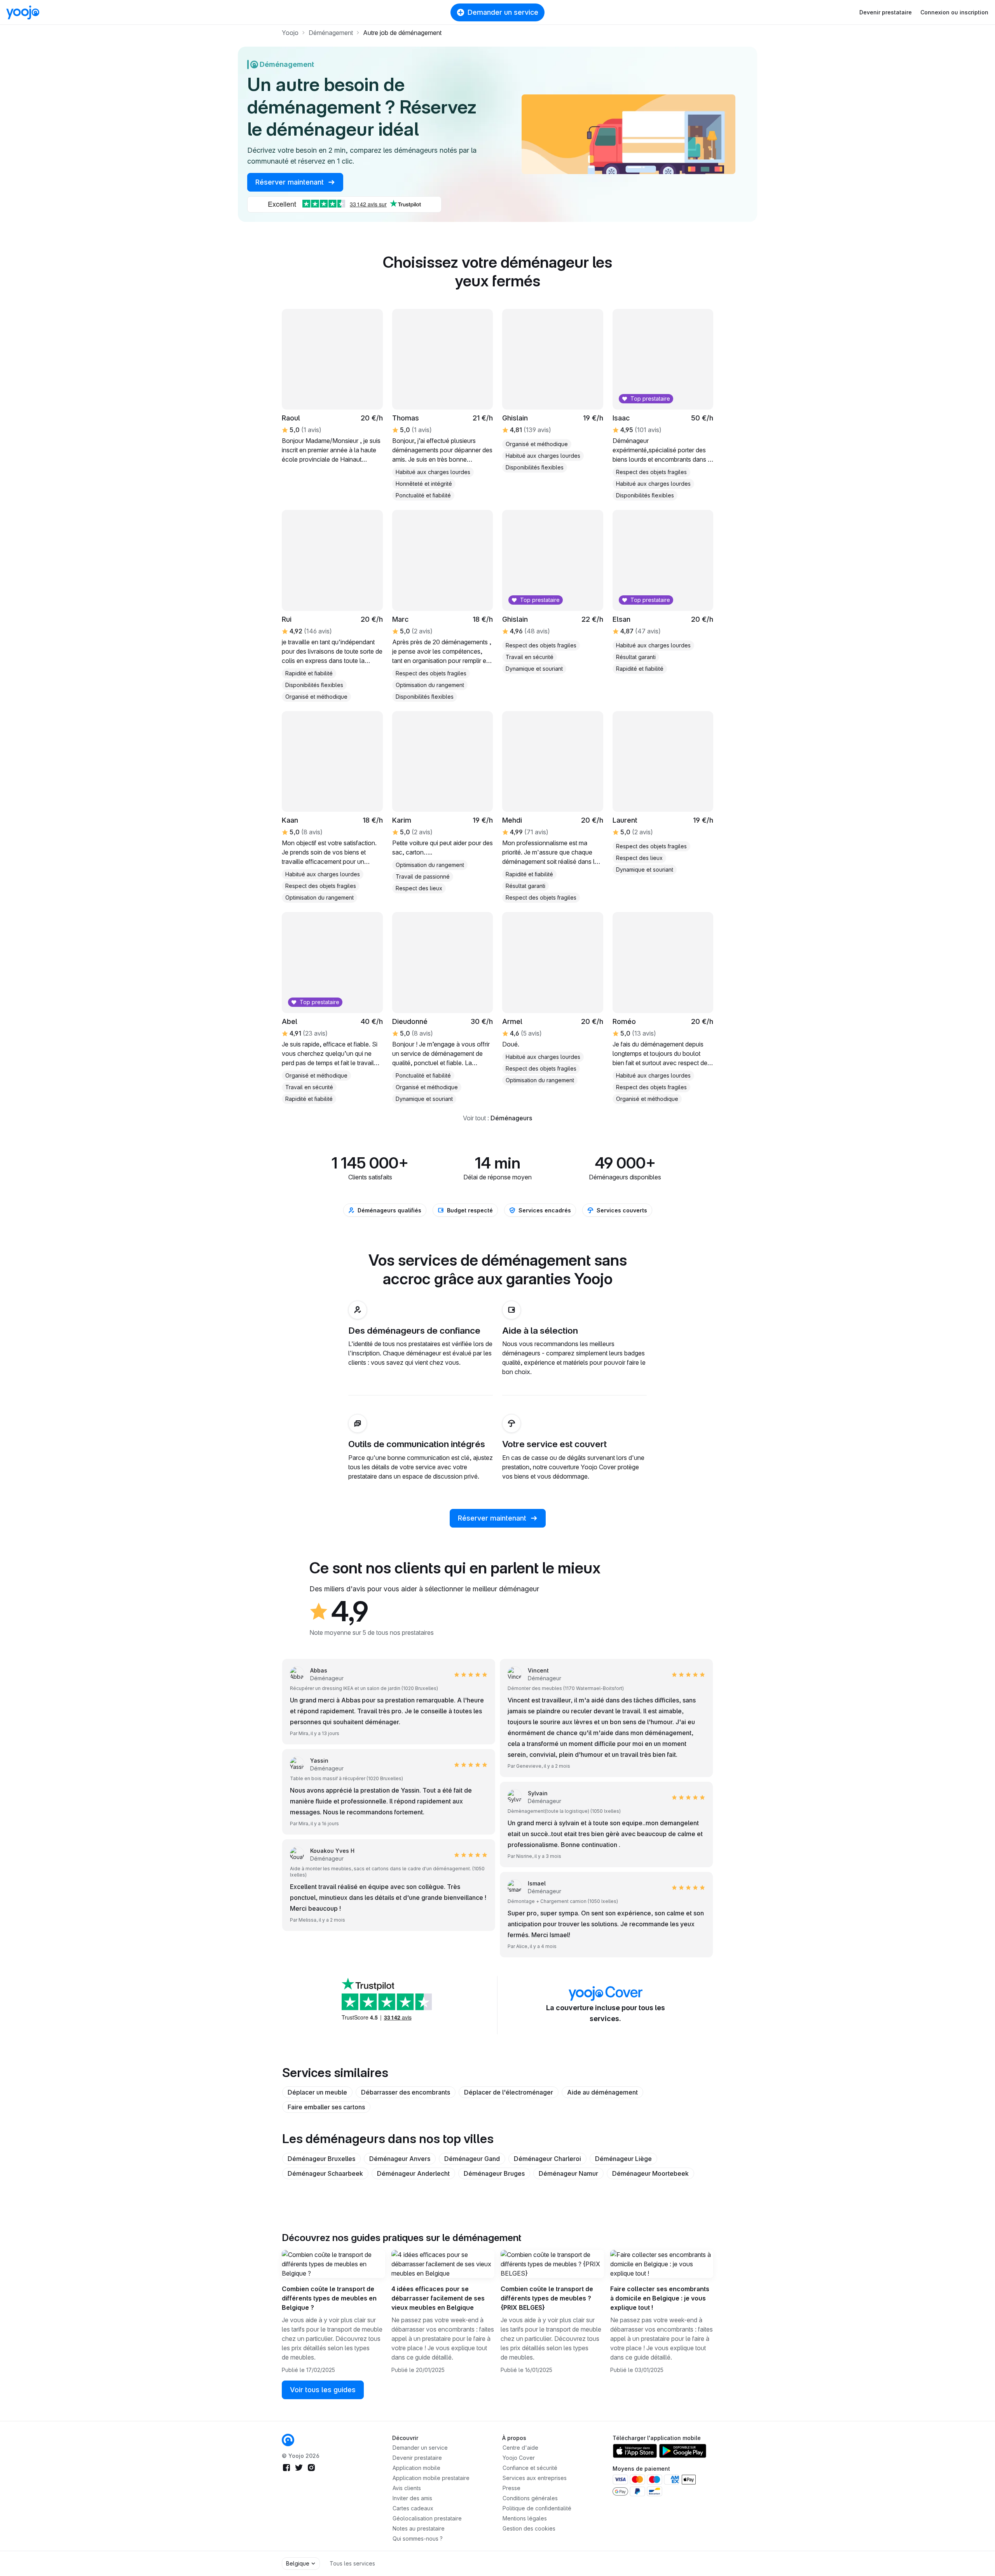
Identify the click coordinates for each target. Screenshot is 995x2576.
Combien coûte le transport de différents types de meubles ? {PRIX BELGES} (547, 2298)
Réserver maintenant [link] (291, 182)
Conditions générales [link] (530, 2498)
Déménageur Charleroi (547, 2159)
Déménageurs (511, 1118)
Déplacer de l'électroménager (509, 2092)
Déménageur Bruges (494, 2173)
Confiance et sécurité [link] (530, 2468)
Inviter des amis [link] (412, 2498)
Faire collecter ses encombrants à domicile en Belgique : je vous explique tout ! (660, 2298)
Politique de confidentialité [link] (537, 2508)
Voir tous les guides (323, 2390)
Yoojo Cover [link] (519, 2458)
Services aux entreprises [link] (535, 2478)
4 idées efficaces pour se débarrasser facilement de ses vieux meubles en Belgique (438, 2298)
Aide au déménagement (602, 2092)
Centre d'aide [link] (520, 2448)
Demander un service (503, 12)
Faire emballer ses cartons (326, 2107)
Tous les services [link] (352, 2563)
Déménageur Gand (472, 2159)
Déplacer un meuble (317, 2092)
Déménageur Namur (568, 2173)
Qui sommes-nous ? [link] (418, 2539)
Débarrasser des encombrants (406, 2092)
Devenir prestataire (886, 12)
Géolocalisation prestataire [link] (427, 2518)
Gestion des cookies (529, 2528)
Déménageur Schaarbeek (325, 2173)
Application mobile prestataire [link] (431, 2478)
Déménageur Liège (623, 2159)
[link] (332, 387)
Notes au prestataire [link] (419, 2528)
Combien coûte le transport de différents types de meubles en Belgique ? (329, 2298)
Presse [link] (511, 2488)
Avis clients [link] (407, 2488)
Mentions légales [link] (525, 2518)
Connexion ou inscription (954, 12)
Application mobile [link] (416, 2468)
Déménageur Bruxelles (321, 2159)
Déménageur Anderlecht (413, 2173)
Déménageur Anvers (400, 2159)
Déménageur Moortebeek (650, 2173)
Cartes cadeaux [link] (413, 2508)
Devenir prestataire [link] (417, 2458)
